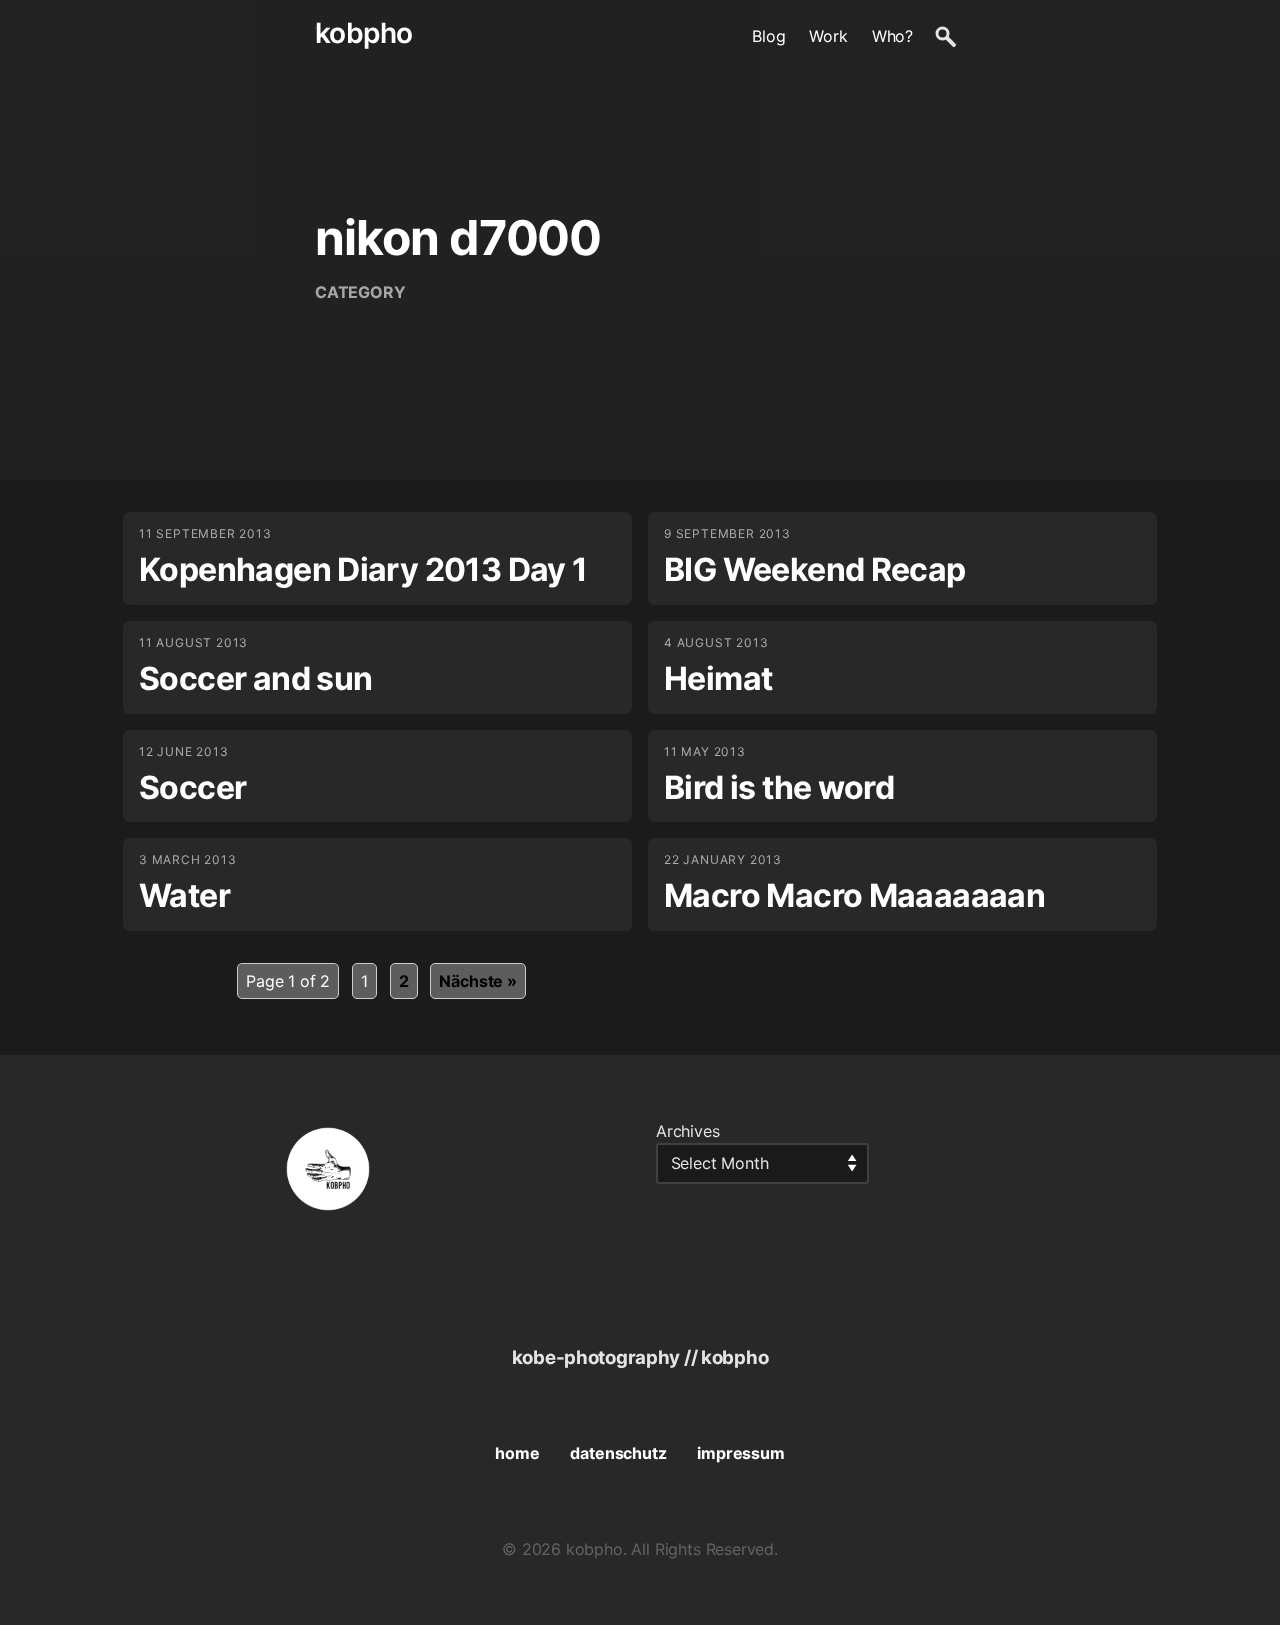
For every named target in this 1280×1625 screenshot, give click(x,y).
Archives (688, 1131)
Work (828, 36)
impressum (740, 1453)
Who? (892, 36)
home (517, 1453)
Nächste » (477, 981)
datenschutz (618, 1453)
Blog (768, 36)
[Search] (945, 36)
